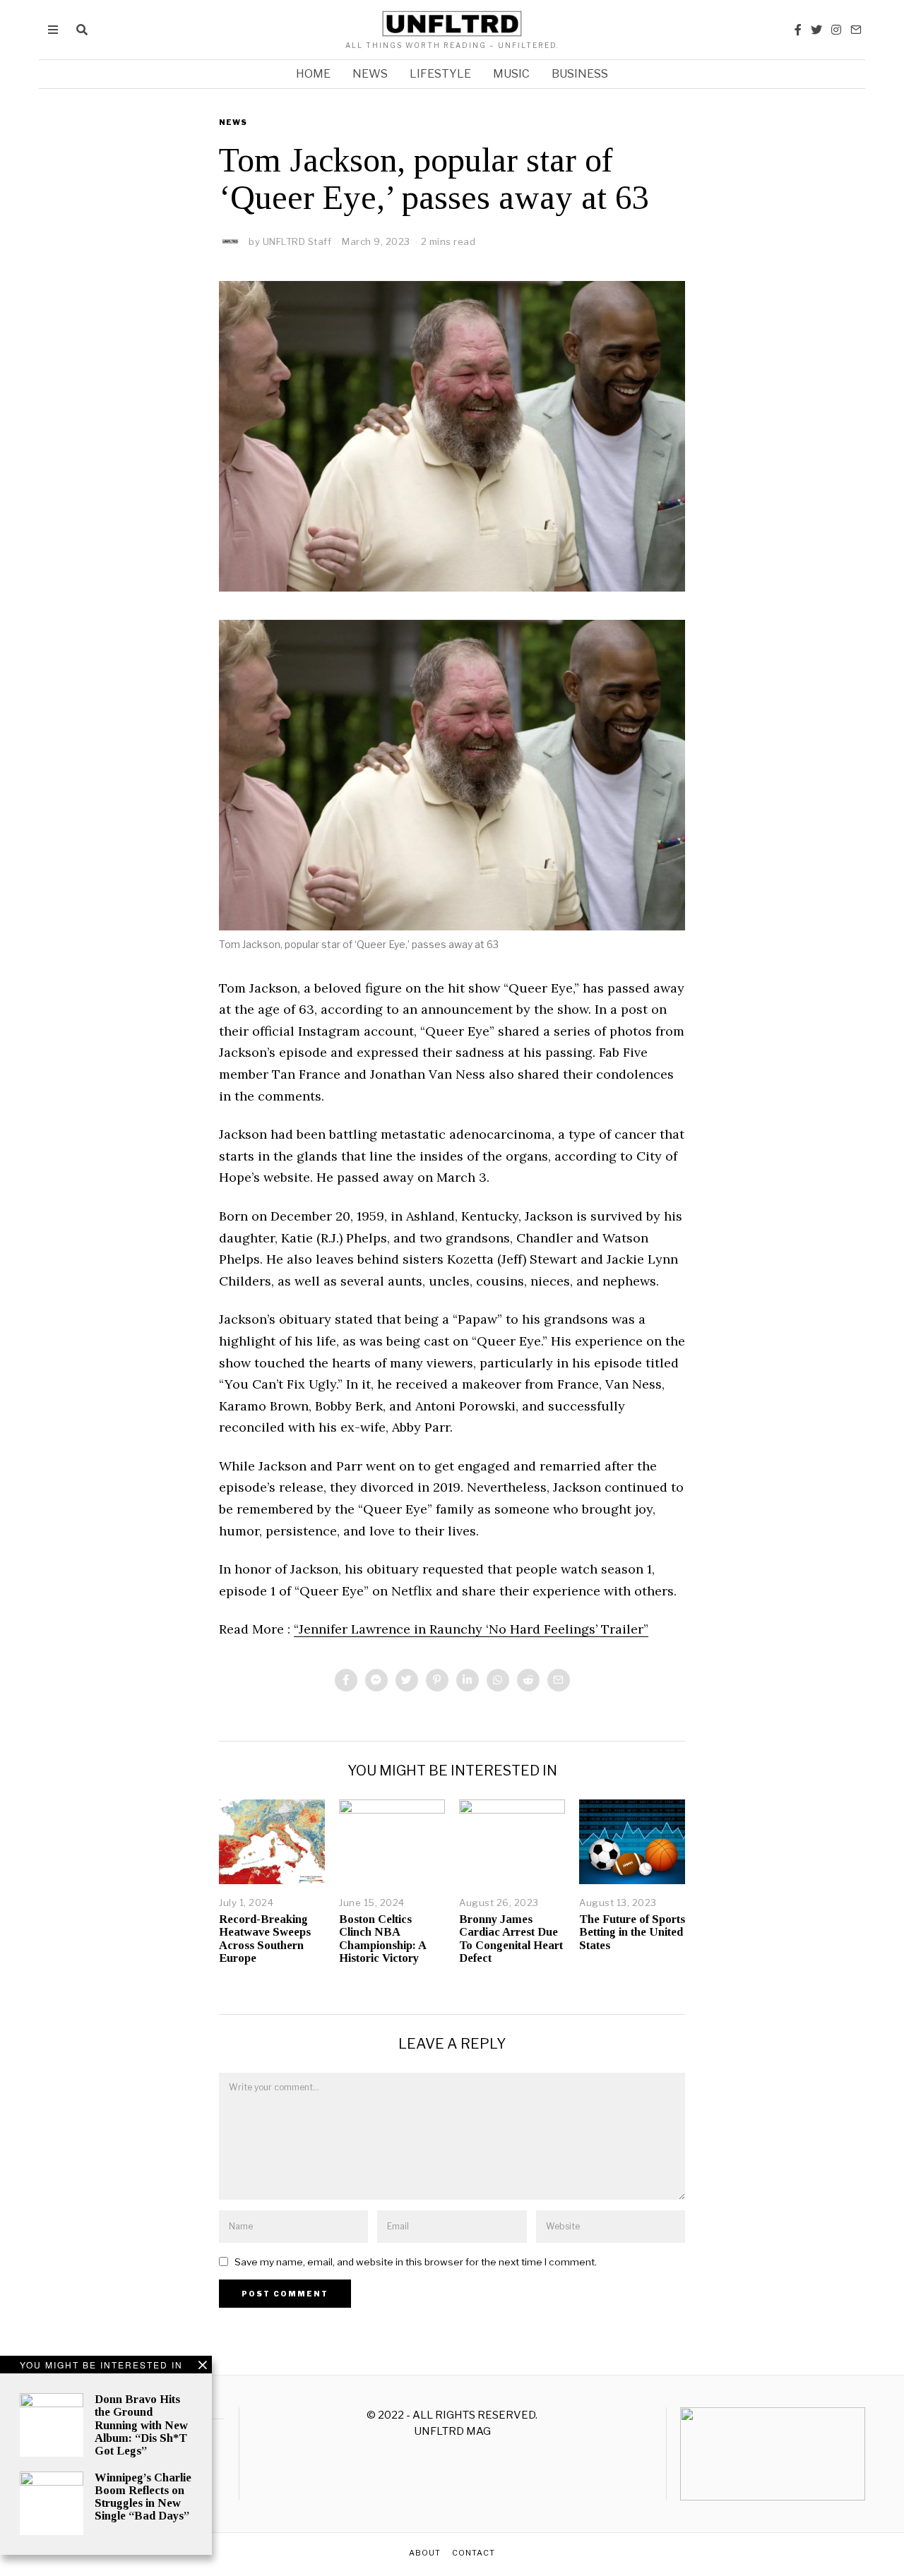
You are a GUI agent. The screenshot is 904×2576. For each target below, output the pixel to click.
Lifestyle (440, 74)
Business (580, 74)
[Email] (856, 30)
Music (511, 74)
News (370, 74)
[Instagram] (836, 30)
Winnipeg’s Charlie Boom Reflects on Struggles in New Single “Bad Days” (143, 2497)
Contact (474, 2553)
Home (313, 74)
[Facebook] (798, 30)
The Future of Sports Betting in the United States (632, 1932)
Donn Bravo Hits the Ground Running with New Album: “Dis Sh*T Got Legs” (141, 2425)
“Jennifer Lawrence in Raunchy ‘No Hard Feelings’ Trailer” (471, 1629)
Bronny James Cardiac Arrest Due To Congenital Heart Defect (511, 1938)
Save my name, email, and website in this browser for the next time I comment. (416, 2262)
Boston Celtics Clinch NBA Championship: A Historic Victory (382, 1938)
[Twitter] (816, 30)
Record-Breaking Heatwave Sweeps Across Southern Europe (265, 1938)
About (425, 2553)
